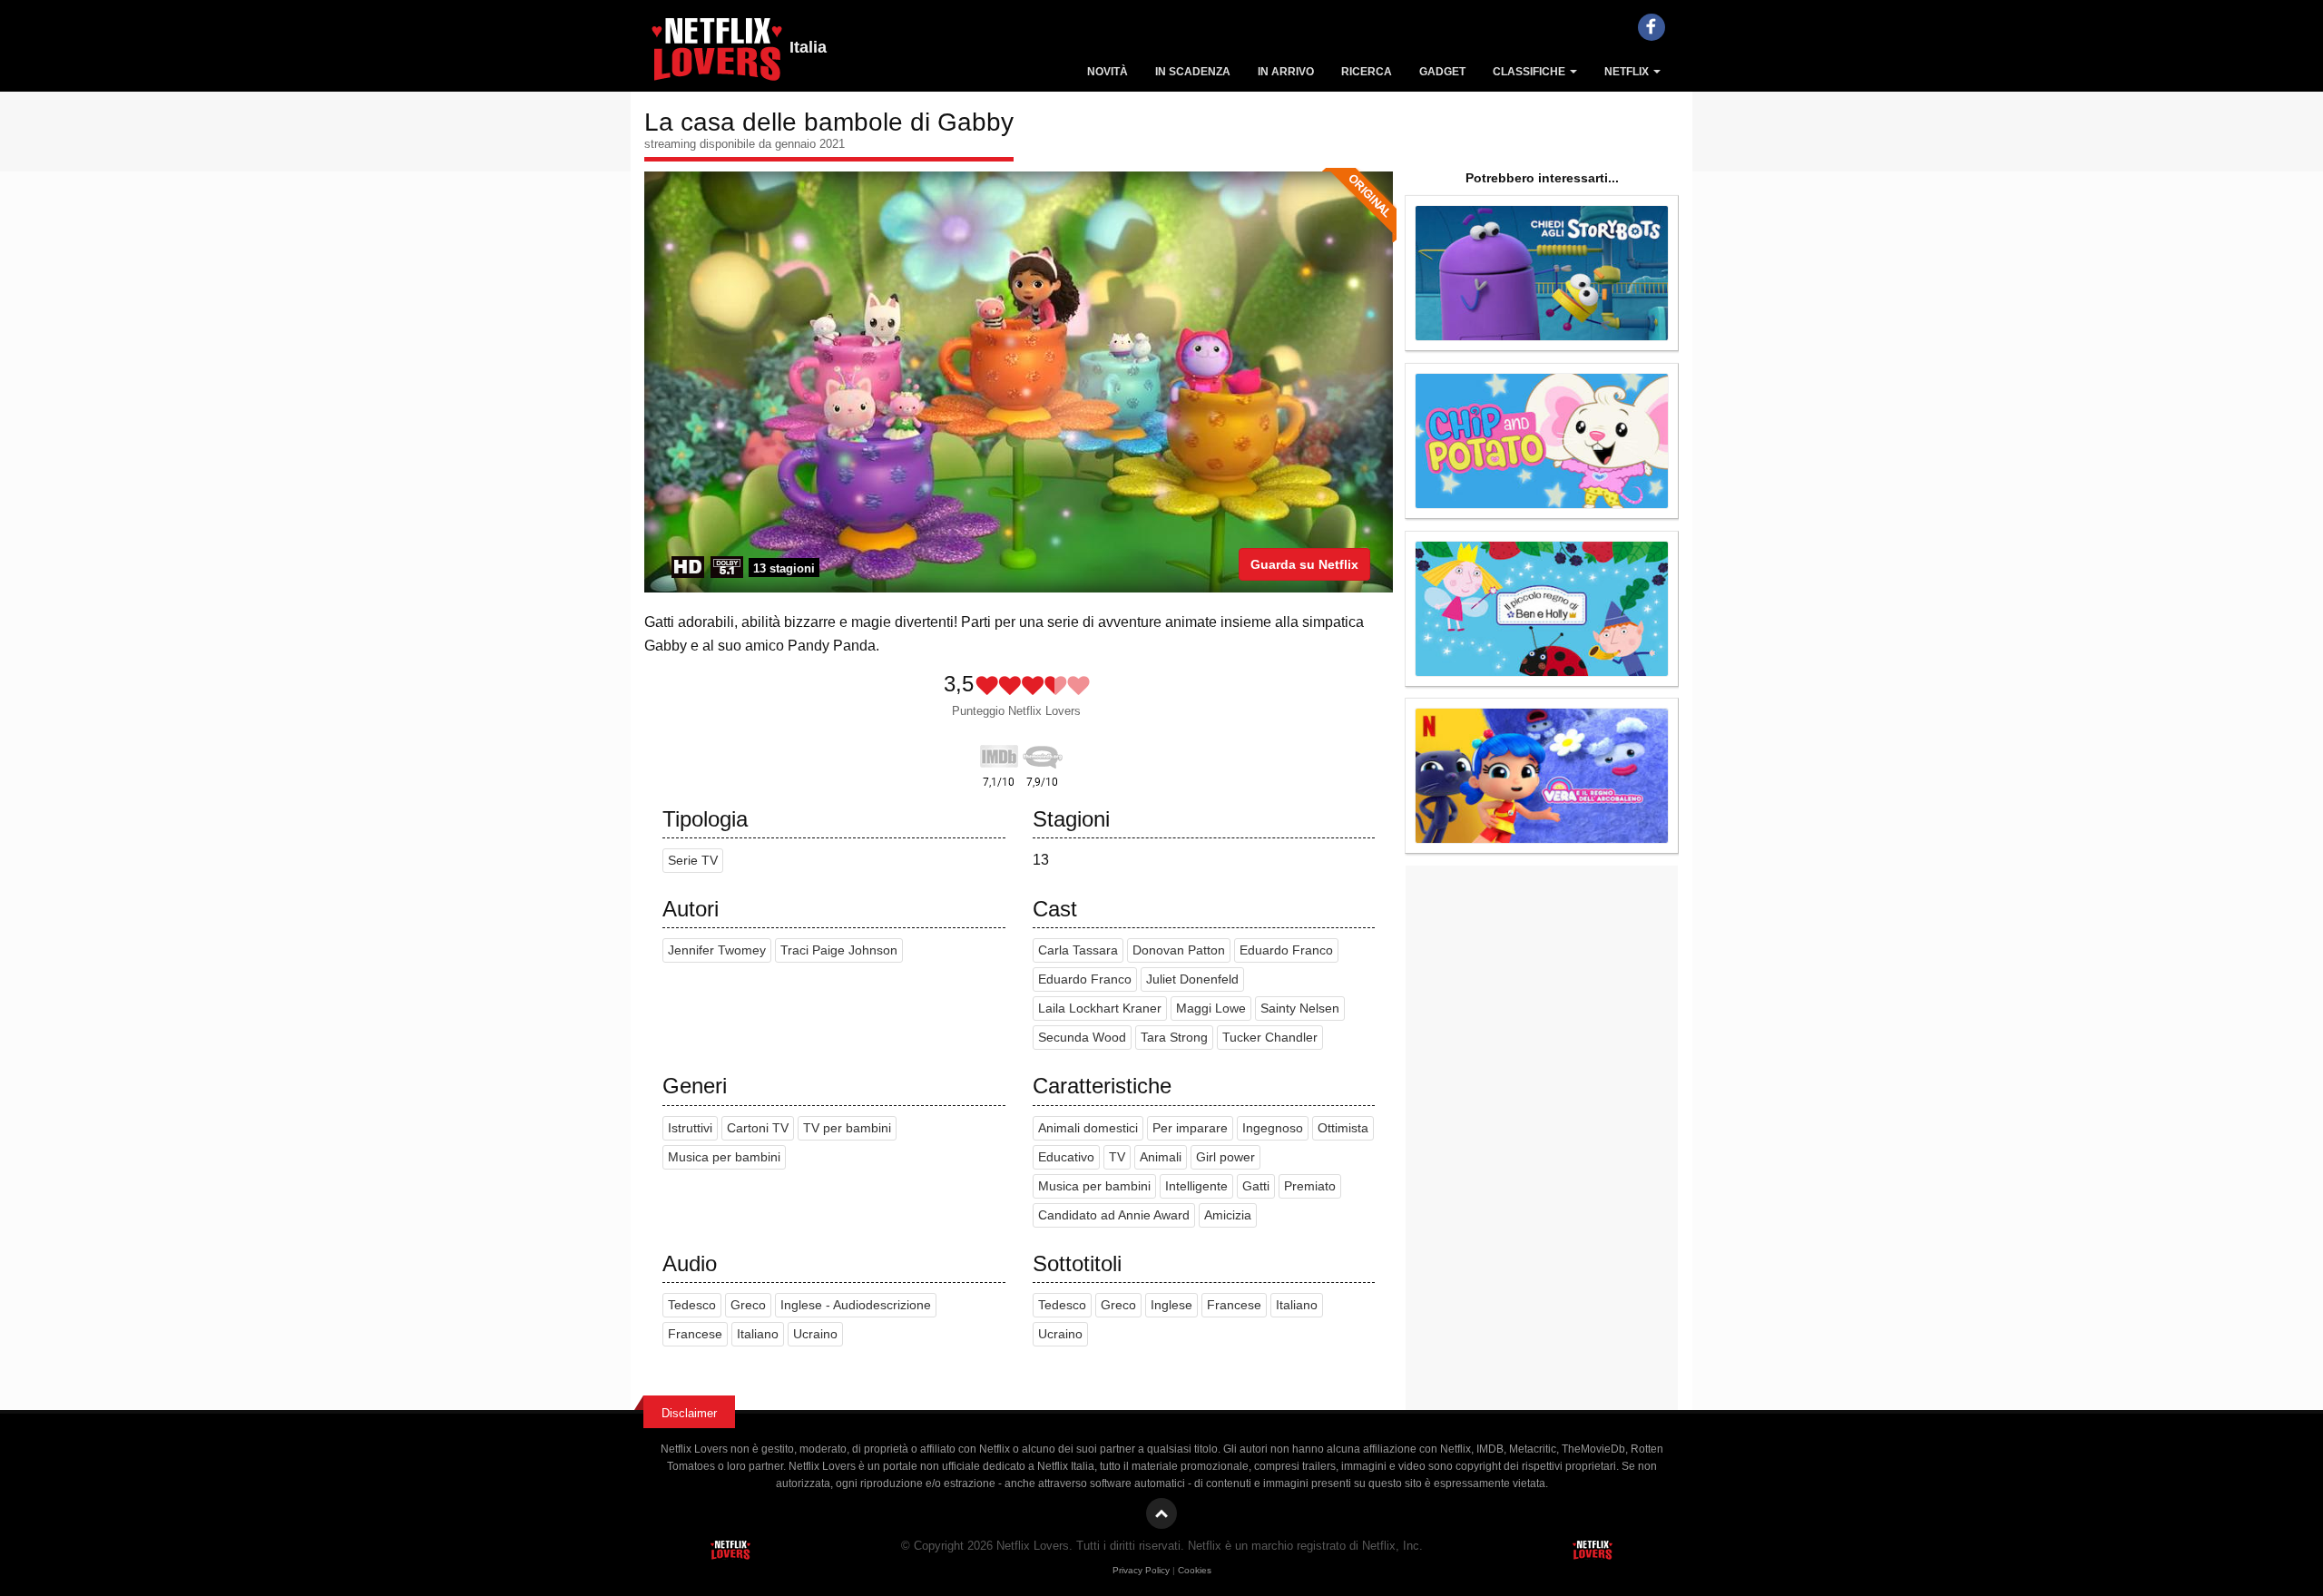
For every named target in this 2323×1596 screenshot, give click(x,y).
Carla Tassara (1078, 950)
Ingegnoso (1273, 1128)
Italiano (758, 1334)
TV (1117, 1157)
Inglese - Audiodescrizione (856, 1305)
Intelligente (1196, 1186)
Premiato (1310, 1186)
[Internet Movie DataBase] (999, 753)
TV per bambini (847, 1128)
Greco (748, 1305)
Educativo (1066, 1157)
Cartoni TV (758, 1128)
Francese (695, 1334)
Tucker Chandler (1270, 1038)
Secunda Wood (1082, 1038)
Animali (1161, 1157)
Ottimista (1343, 1128)
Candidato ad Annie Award (1114, 1215)
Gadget (1442, 72)
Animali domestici (1088, 1128)
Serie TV (693, 861)
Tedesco (692, 1305)
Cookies (1195, 1570)
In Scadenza (1193, 72)
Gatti (1256, 1186)
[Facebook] (1652, 27)
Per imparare (1190, 1128)
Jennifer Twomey (717, 950)
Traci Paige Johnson (839, 950)
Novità (1108, 72)
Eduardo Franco (1286, 950)
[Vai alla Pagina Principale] (717, 54)
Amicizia (1228, 1215)
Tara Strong (1174, 1038)
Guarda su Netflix (1304, 564)
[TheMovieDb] (1043, 753)
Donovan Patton (1179, 950)
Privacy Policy (1141, 1570)
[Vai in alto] (1161, 1513)
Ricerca (1367, 72)
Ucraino (815, 1334)
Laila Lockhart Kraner (1100, 1009)
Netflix (1628, 72)
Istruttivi (690, 1128)
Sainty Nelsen (1300, 1009)
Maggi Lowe (1211, 1009)
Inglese (1171, 1305)
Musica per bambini (724, 1157)
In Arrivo (1286, 72)
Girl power (1225, 1157)
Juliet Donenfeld (1192, 979)
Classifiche (1530, 72)
